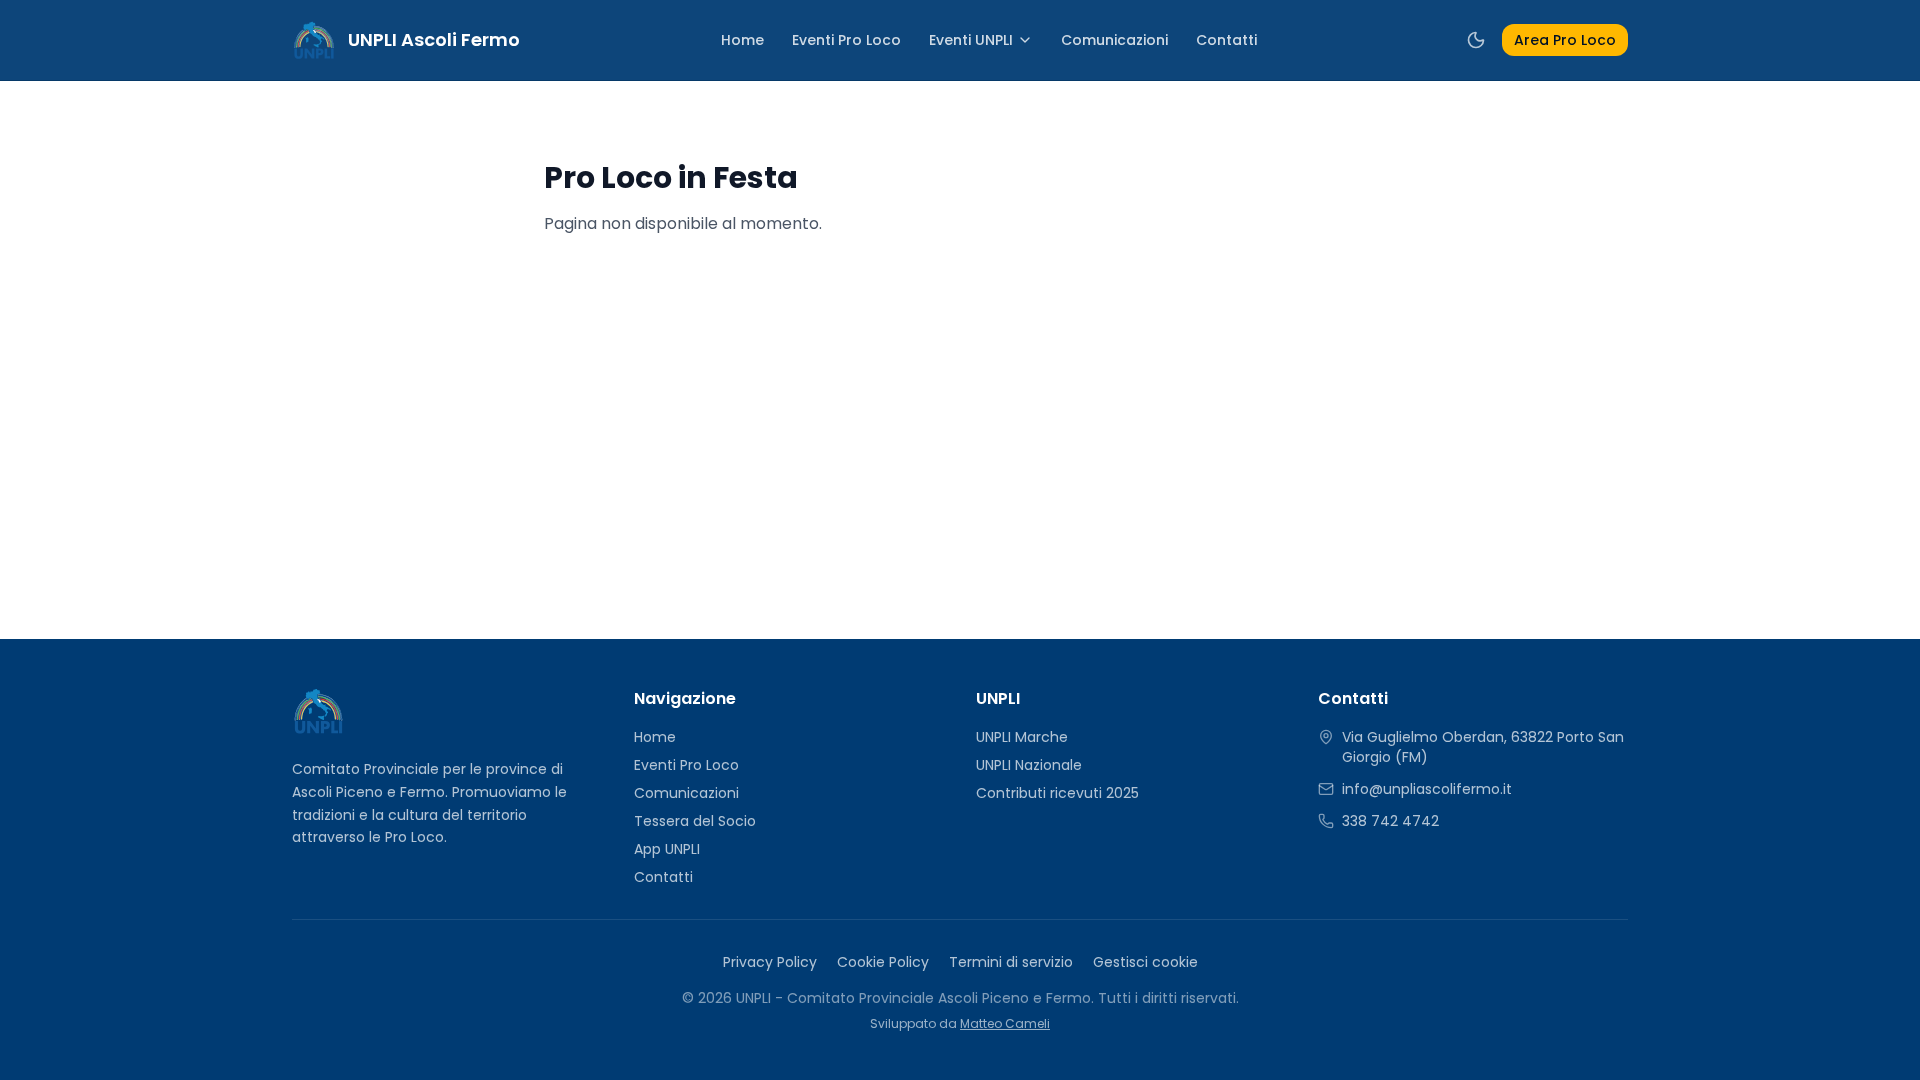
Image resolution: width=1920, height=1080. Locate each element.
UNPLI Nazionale (1029, 765)
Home (742, 40)
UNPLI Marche (1022, 737)
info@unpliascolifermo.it (1427, 789)
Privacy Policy (770, 962)
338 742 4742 (1390, 821)
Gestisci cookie (1145, 962)
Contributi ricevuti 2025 (1057, 793)
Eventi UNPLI (971, 40)
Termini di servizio (1011, 962)
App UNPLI (667, 849)
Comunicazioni (1114, 40)
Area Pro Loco (1565, 40)
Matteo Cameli (1005, 1023)
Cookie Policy (883, 962)
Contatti (1226, 40)
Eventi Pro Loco (846, 40)
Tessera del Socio (695, 821)
